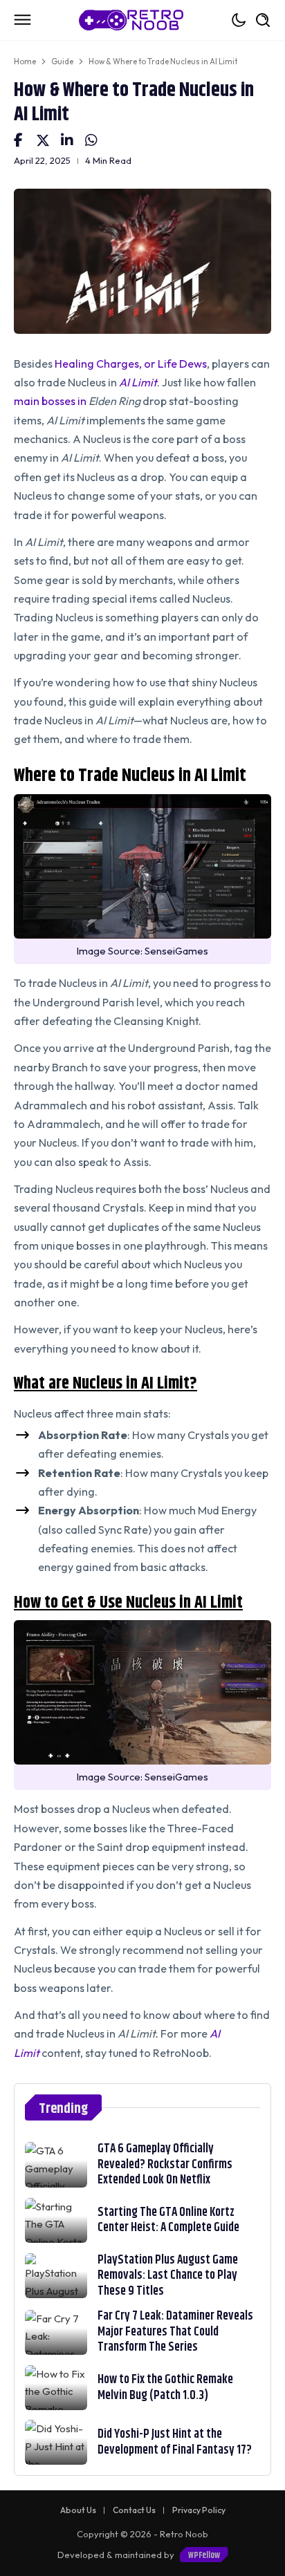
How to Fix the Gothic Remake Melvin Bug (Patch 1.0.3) (165, 2388)
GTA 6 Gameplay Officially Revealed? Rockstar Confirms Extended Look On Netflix (165, 2164)
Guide (62, 62)
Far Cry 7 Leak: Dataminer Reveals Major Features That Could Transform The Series (175, 2332)
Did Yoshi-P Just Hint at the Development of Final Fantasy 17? (175, 2442)
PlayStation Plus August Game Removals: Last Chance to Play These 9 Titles (168, 2276)
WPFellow (204, 2555)
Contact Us (134, 2510)
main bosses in (51, 401)
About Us (78, 2510)
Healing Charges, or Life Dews (131, 364)
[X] (43, 140)
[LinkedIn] (67, 140)
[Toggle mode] (239, 20)
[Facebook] (18, 140)
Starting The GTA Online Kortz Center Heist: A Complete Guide (168, 2220)
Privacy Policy (199, 2510)
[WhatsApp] (91, 140)
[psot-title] (56, 2164)
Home (25, 62)
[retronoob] (131, 20)
